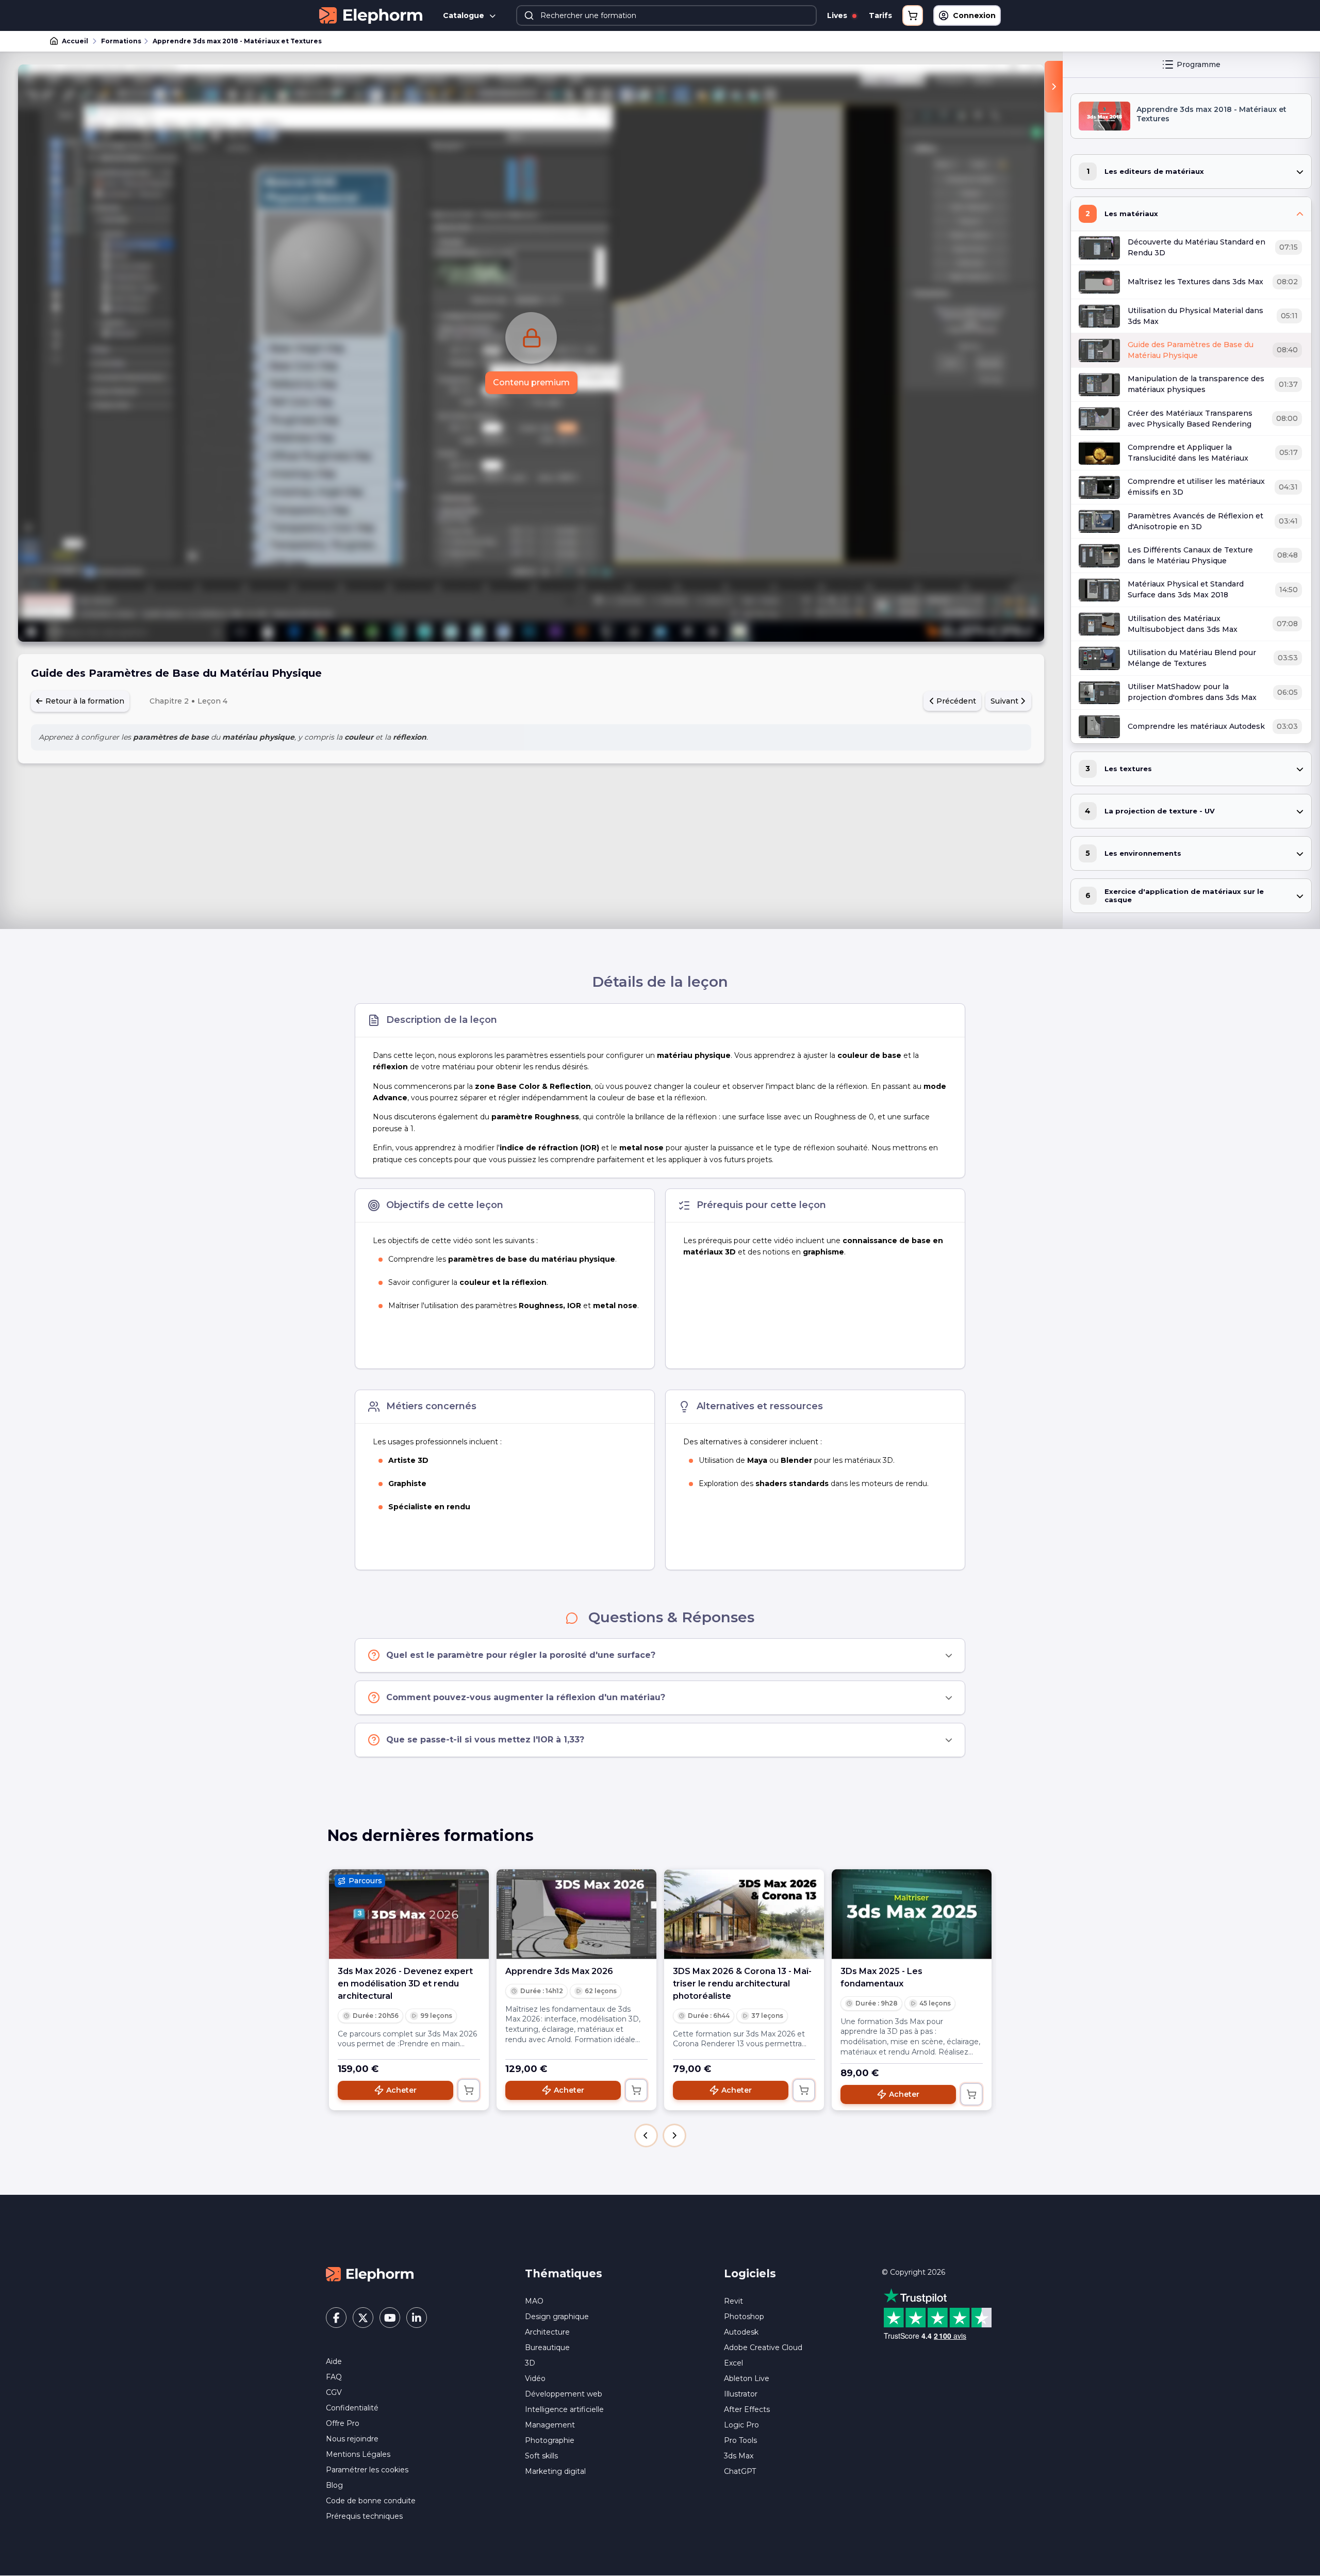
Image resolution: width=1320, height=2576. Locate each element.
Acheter (401, 2090)
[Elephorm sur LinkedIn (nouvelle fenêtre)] (417, 2318)
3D (530, 2363)
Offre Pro (343, 2423)
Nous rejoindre (352, 2439)
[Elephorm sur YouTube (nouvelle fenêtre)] (390, 2318)
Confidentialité (352, 2408)
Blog (334, 2485)
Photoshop (744, 2317)
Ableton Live (747, 2378)
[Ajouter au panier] (469, 2090)
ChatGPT (740, 2471)
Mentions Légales (358, 2454)
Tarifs (880, 15)
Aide (334, 2361)
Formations (121, 41)
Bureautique (547, 2347)
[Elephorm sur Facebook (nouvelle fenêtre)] (336, 2318)
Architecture (547, 2332)
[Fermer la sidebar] (1054, 87)
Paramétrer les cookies (367, 2470)
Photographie (550, 2440)
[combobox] (667, 15)
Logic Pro (741, 2425)
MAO (534, 2301)
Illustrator (741, 2394)
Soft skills (541, 2456)
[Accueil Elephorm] (370, 2274)
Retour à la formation (84, 701)
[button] (646, 2135)
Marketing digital (555, 2471)
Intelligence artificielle (564, 2409)
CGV (334, 2392)
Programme (1199, 64)
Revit (733, 2301)
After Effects (747, 2409)
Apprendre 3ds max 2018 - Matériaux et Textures (237, 41)
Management (550, 2425)
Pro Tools (740, 2440)
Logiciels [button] (750, 2273)
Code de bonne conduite (371, 2501)
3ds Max (739, 2456)
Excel (733, 2363)
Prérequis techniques (364, 2516)
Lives (838, 15)
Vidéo (535, 2378)
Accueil (75, 41)
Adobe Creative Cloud (763, 2347)
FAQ (334, 2377)
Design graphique (557, 2317)
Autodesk (741, 2332)
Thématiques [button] (564, 2273)
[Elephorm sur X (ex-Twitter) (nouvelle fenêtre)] (363, 2318)
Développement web (564, 2394)
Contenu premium (531, 382)
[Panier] (913, 15)
